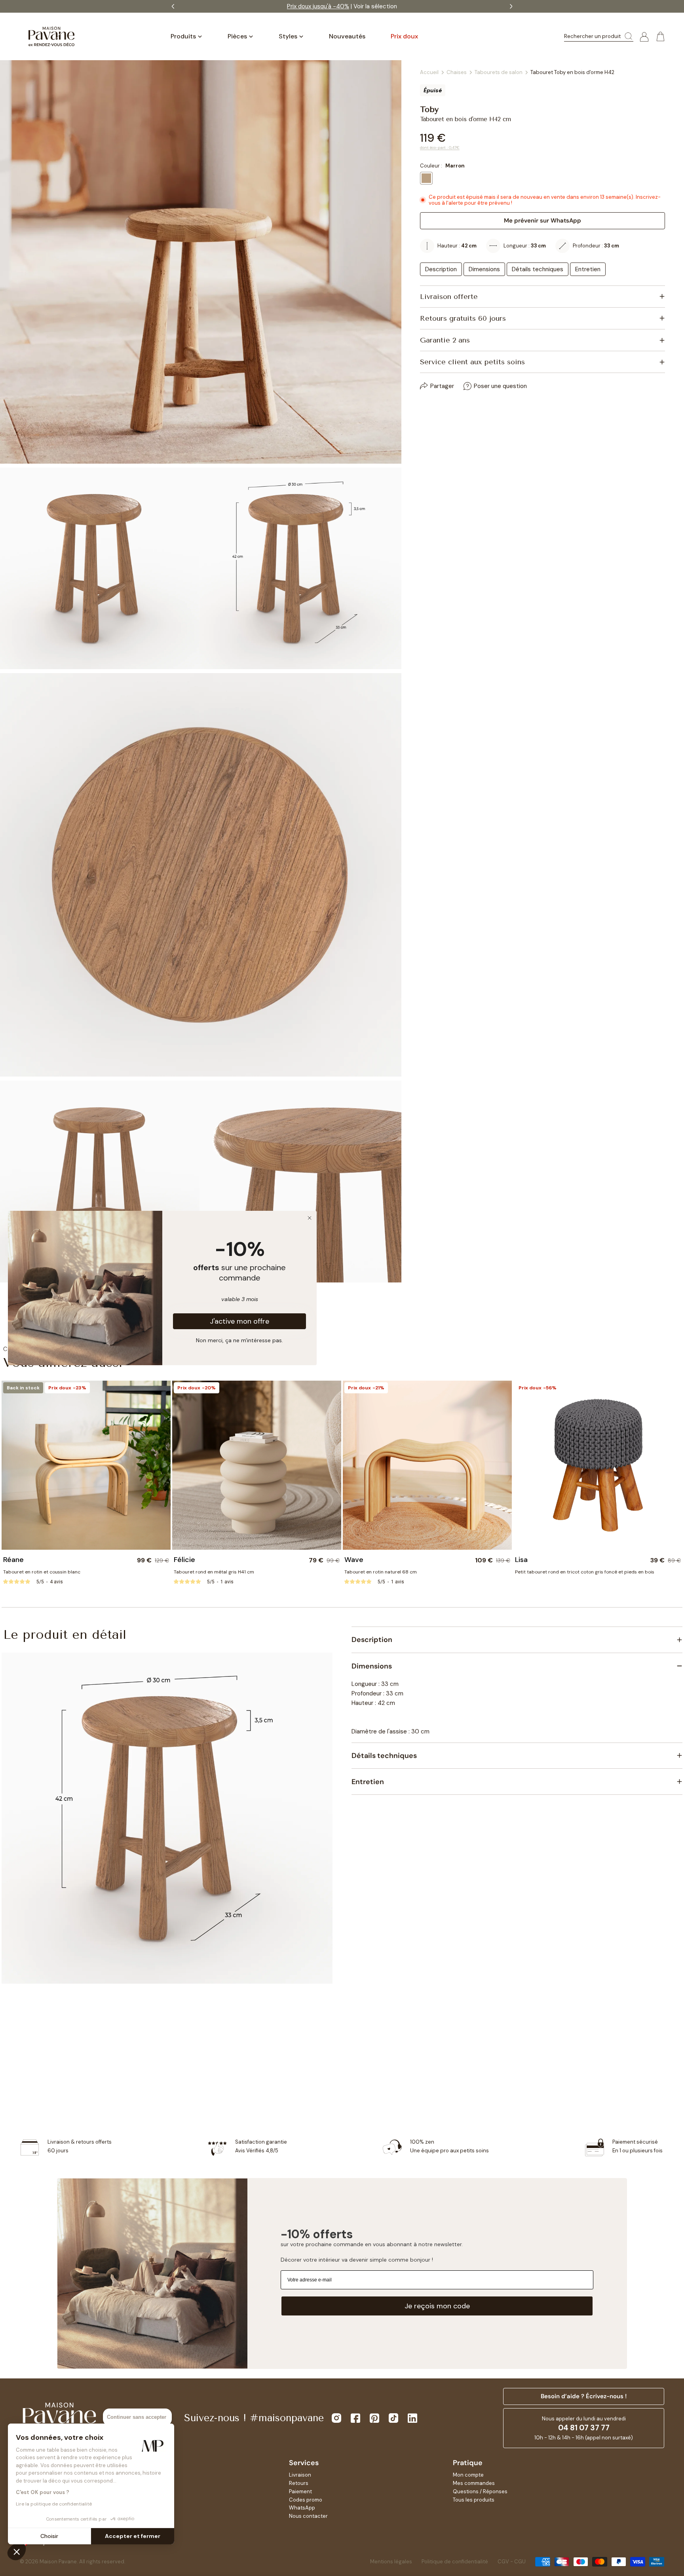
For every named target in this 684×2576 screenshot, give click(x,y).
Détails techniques (538, 269)
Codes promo (306, 2500)
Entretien (588, 269)
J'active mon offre (239, 1321)
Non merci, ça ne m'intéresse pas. (239, 1340)
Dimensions (484, 269)
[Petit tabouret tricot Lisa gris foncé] (598, 1465)
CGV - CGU (512, 2562)
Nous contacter (308, 2516)
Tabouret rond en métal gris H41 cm (214, 1572)
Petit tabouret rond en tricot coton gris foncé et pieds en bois (585, 1572)
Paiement (300, 2491)
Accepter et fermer (133, 2536)
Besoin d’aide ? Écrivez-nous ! (584, 2396)
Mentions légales (391, 2562)
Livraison (300, 2475)
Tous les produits (474, 2500)
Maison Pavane (58, 2562)
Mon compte (468, 2475)
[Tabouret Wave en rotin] (427, 1465)
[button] (17, 2551)
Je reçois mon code (437, 2306)
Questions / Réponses (480, 2491)
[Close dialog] (310, 1218)
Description (441, 269)
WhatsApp (302, 2508)
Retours (299, 2483)
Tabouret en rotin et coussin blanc (42, 1572)
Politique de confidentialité (455, 2562)
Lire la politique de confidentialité (54, 2504)
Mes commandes (474, 2483)
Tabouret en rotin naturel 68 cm (381, 1572)
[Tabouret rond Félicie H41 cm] (257, 1465)
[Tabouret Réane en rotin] (86, 1465)
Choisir (49, 2536)
